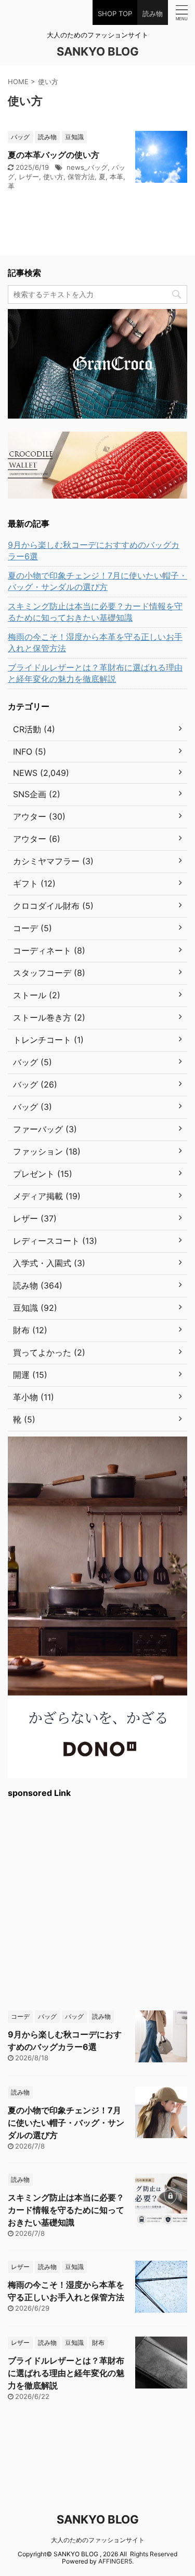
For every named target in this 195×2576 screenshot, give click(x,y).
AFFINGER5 (115, 2561)
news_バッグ (87, 167)
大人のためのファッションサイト (98, 2540)
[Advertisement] (97, 1903)
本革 (116, 177)
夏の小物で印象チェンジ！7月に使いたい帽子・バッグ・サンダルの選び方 (97, 581)
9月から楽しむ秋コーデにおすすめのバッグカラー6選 (94, 551)
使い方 (53, 177)
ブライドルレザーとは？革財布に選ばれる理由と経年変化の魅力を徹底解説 (95, 673)
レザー (29, 177)
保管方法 (81, 177)
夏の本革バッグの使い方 (54, 155)
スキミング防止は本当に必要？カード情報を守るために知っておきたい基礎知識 (95, 612)
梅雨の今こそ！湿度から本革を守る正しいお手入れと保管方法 (95, 642)
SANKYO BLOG (98, 51)
